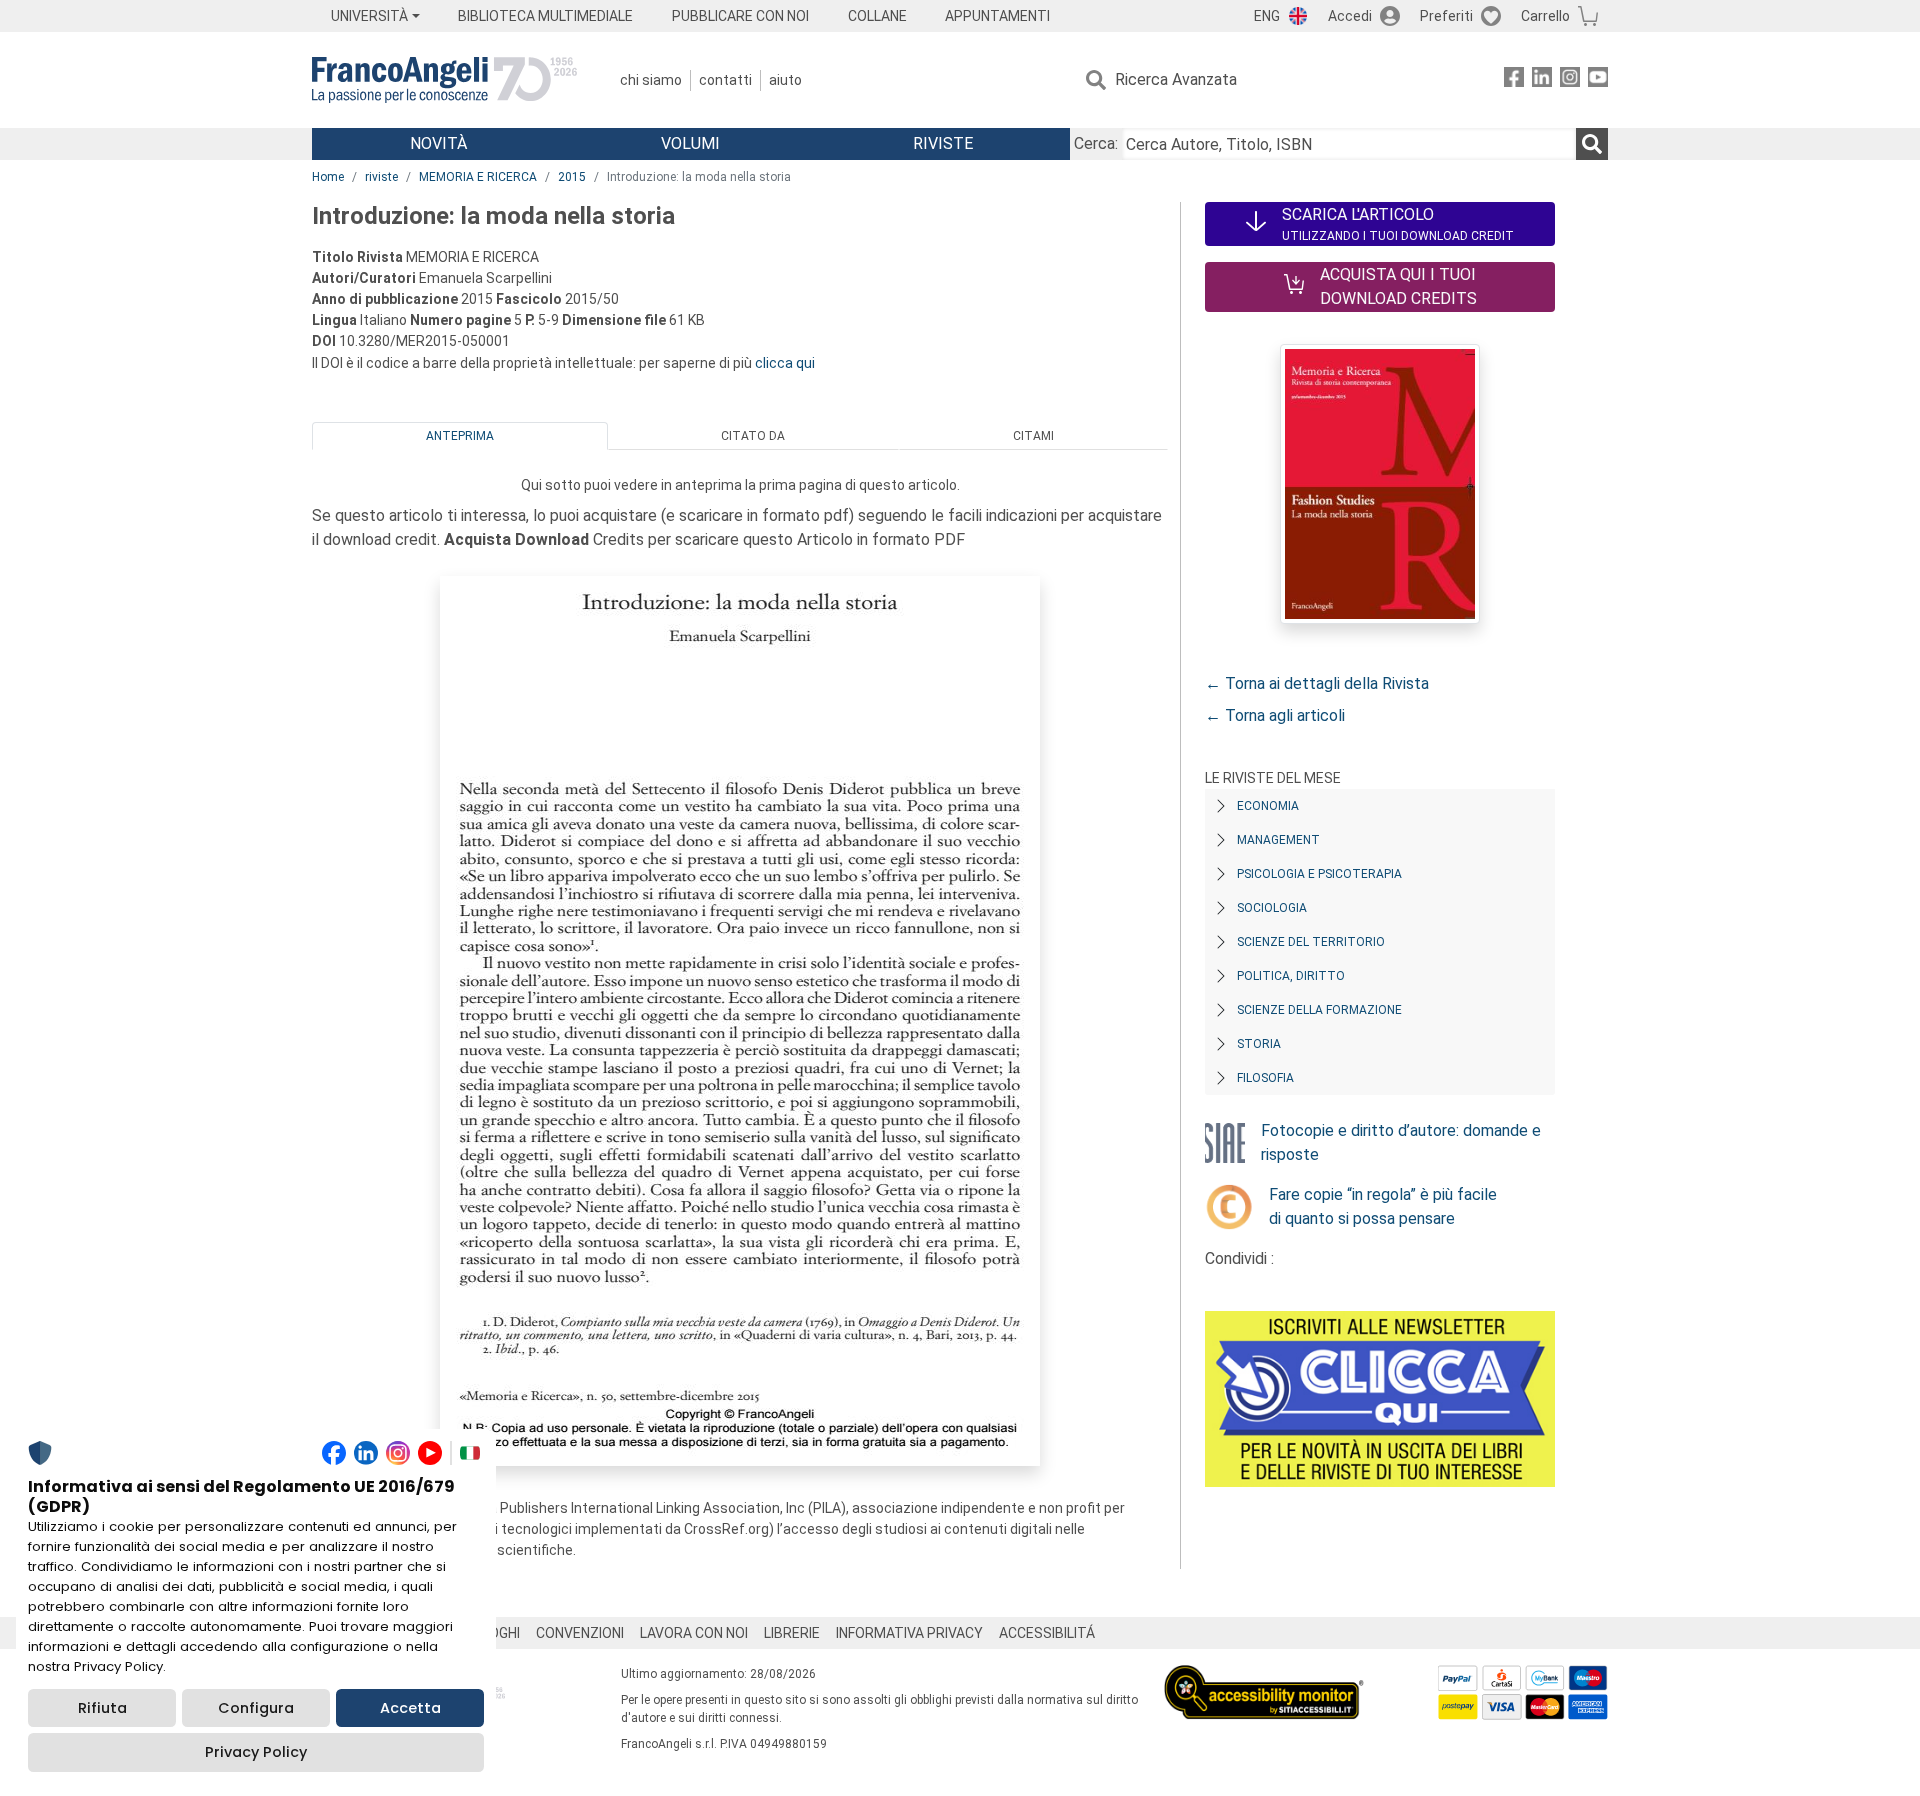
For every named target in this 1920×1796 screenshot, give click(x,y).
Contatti (725, 80)
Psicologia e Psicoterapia (1319, 874)
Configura (256, 1708)
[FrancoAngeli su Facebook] (1514, 80)
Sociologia (1272, 908)
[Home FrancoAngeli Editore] (444, 80)
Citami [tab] (1033, 436)
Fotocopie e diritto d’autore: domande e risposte (1401, 1142)
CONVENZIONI (580, 1633)
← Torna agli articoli (1275, 715)
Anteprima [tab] (460, 436)
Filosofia (1265, 1078)
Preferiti (1446, 16)
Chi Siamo (651, 80)
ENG (1267, 16)
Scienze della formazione (1319, 1010)
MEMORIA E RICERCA (478, 177)
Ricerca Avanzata (1176, 79)
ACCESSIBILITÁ (1047, 1633)
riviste (381, 177)
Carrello (1545, 16)
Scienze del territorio (1311, 942)
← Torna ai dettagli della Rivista (1317, 683)
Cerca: (1096, 143)
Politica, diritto (1291, 976)
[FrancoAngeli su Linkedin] (1542, 80)
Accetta (410, 1708)
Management (1278, 840)
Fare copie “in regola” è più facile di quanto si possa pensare (1383, 1206)
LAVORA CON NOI (694, 1633)
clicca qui (785, 363)
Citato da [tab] (753, 436)
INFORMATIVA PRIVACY (909, 1633)
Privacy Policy (256, 1752)
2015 (572, 177)
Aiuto (785, 80)
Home (328, 177)
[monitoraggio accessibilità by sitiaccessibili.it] (1264, 1676)
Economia (1268, 806)
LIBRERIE (792, 1633)
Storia (1259, 1044)
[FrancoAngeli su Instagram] (1570, 80)
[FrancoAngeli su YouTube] (1598, 80)
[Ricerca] (1592, 144)
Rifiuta (102, 1708)
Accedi (1350, 16)
